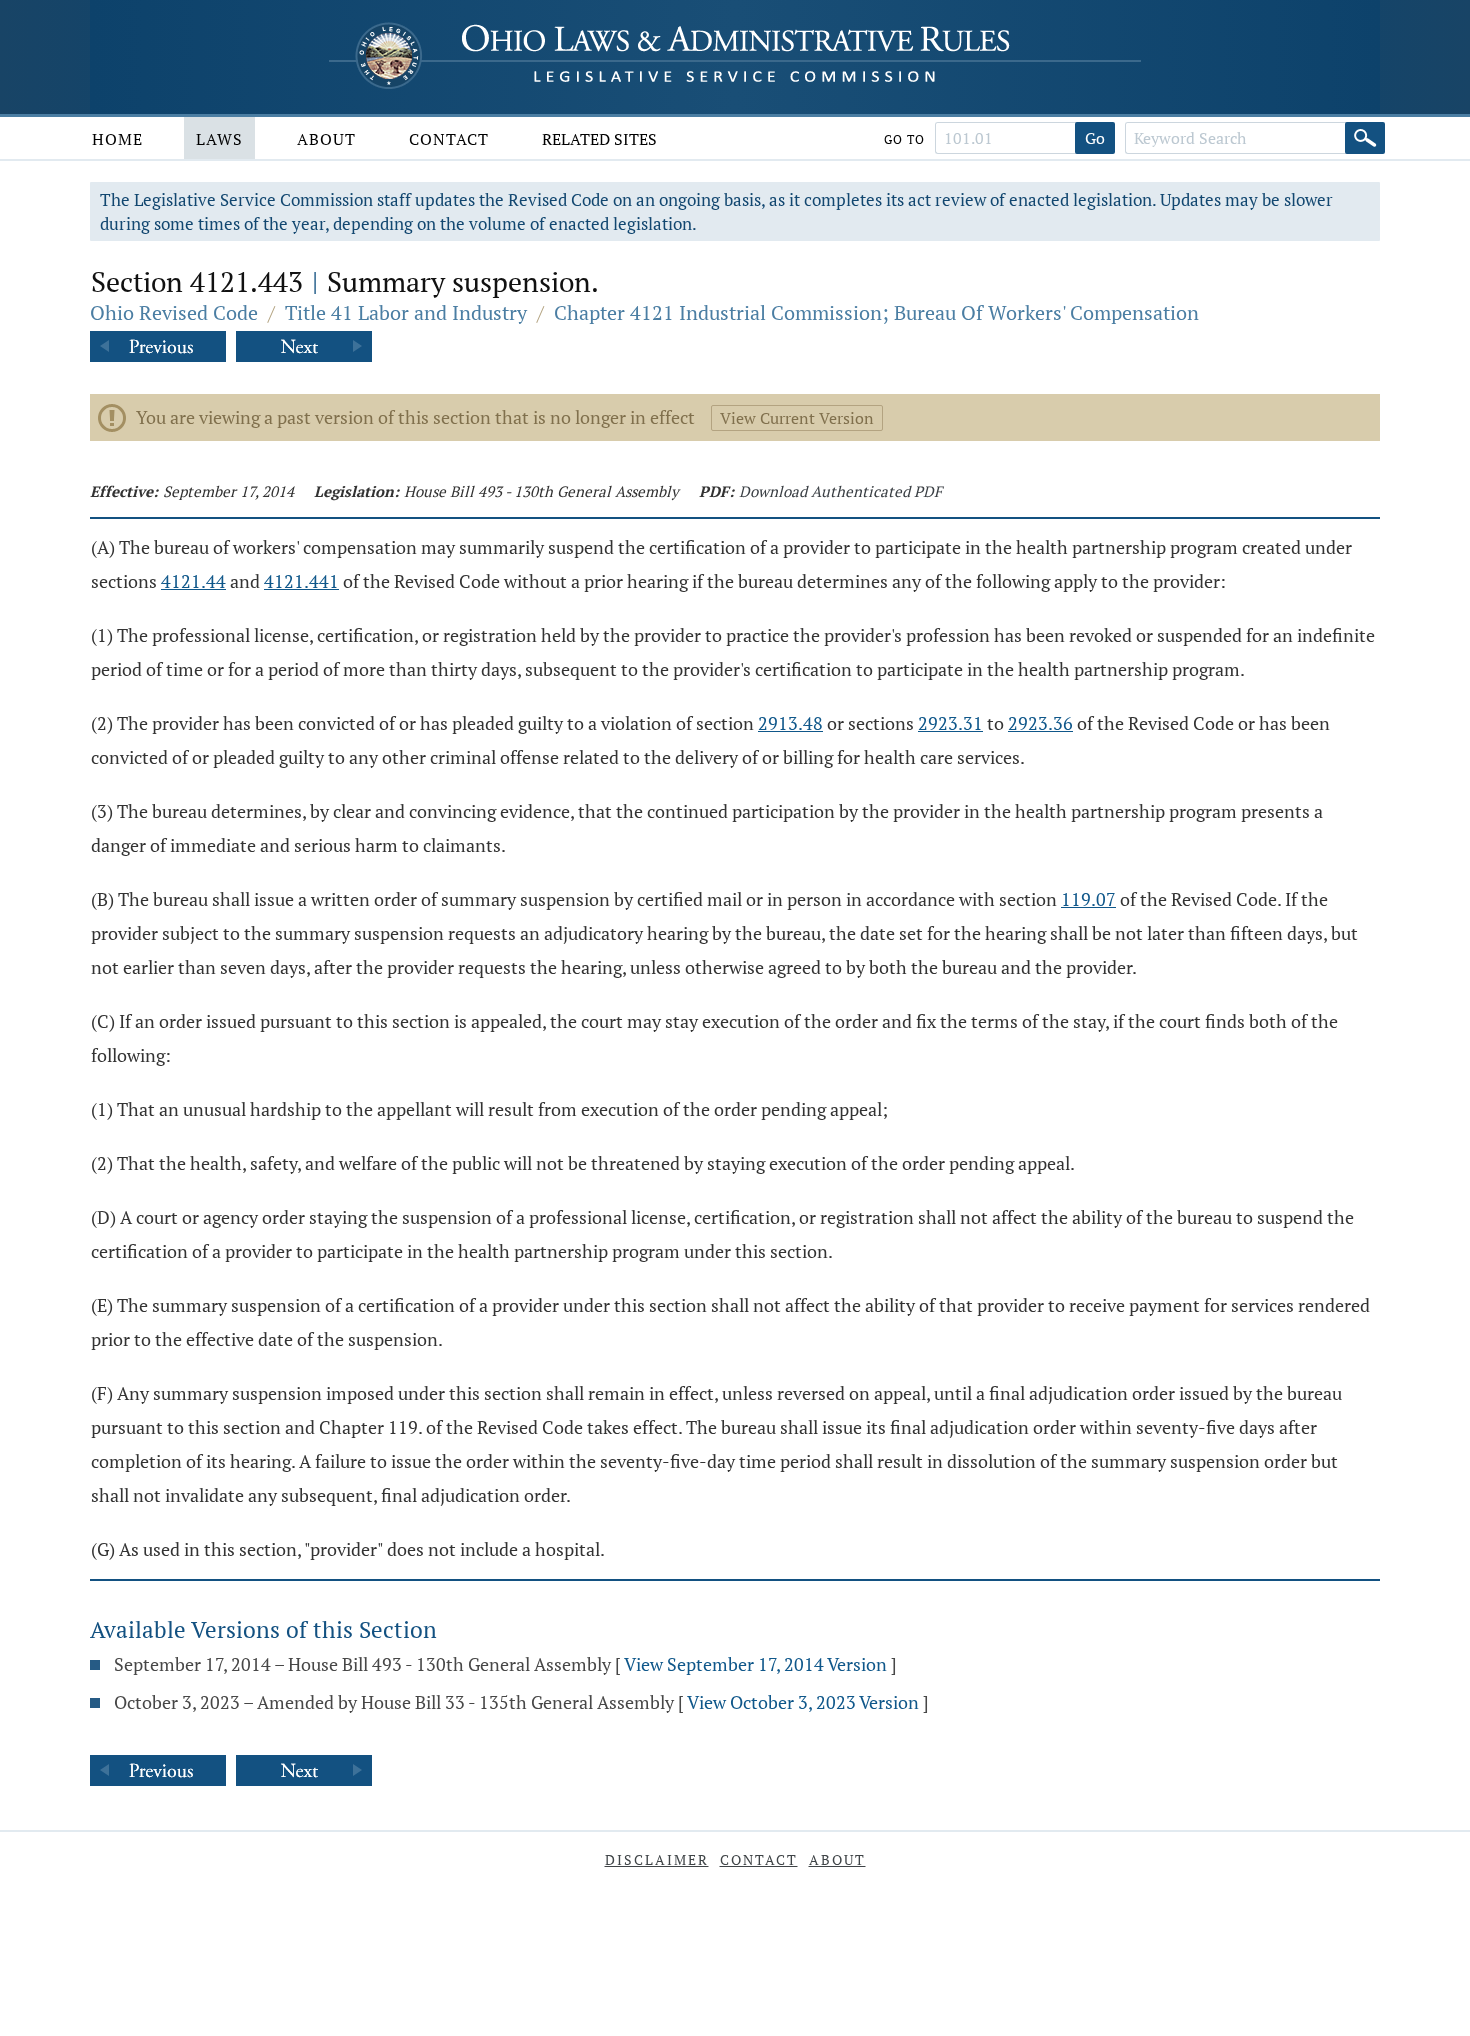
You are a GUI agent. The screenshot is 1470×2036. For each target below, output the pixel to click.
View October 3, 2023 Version (803, 1702)
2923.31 (950, 723)
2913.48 (790, 723)
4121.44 (193, 581)
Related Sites (599, 139)
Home (117, 139)
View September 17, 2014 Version (755, 1664)
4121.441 (301, 581)
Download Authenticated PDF (840, 491)
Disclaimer (657, 1859)
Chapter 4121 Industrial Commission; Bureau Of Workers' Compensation (876, 312)
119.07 (1088, 899)
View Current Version (797, 418)
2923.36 (1040, 723)
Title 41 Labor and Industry (406, 312)
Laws (219, 139)
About (326, 139)
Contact (449, 139)
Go (1095, 138)
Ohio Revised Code (174, 312)
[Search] (1365, 138)
